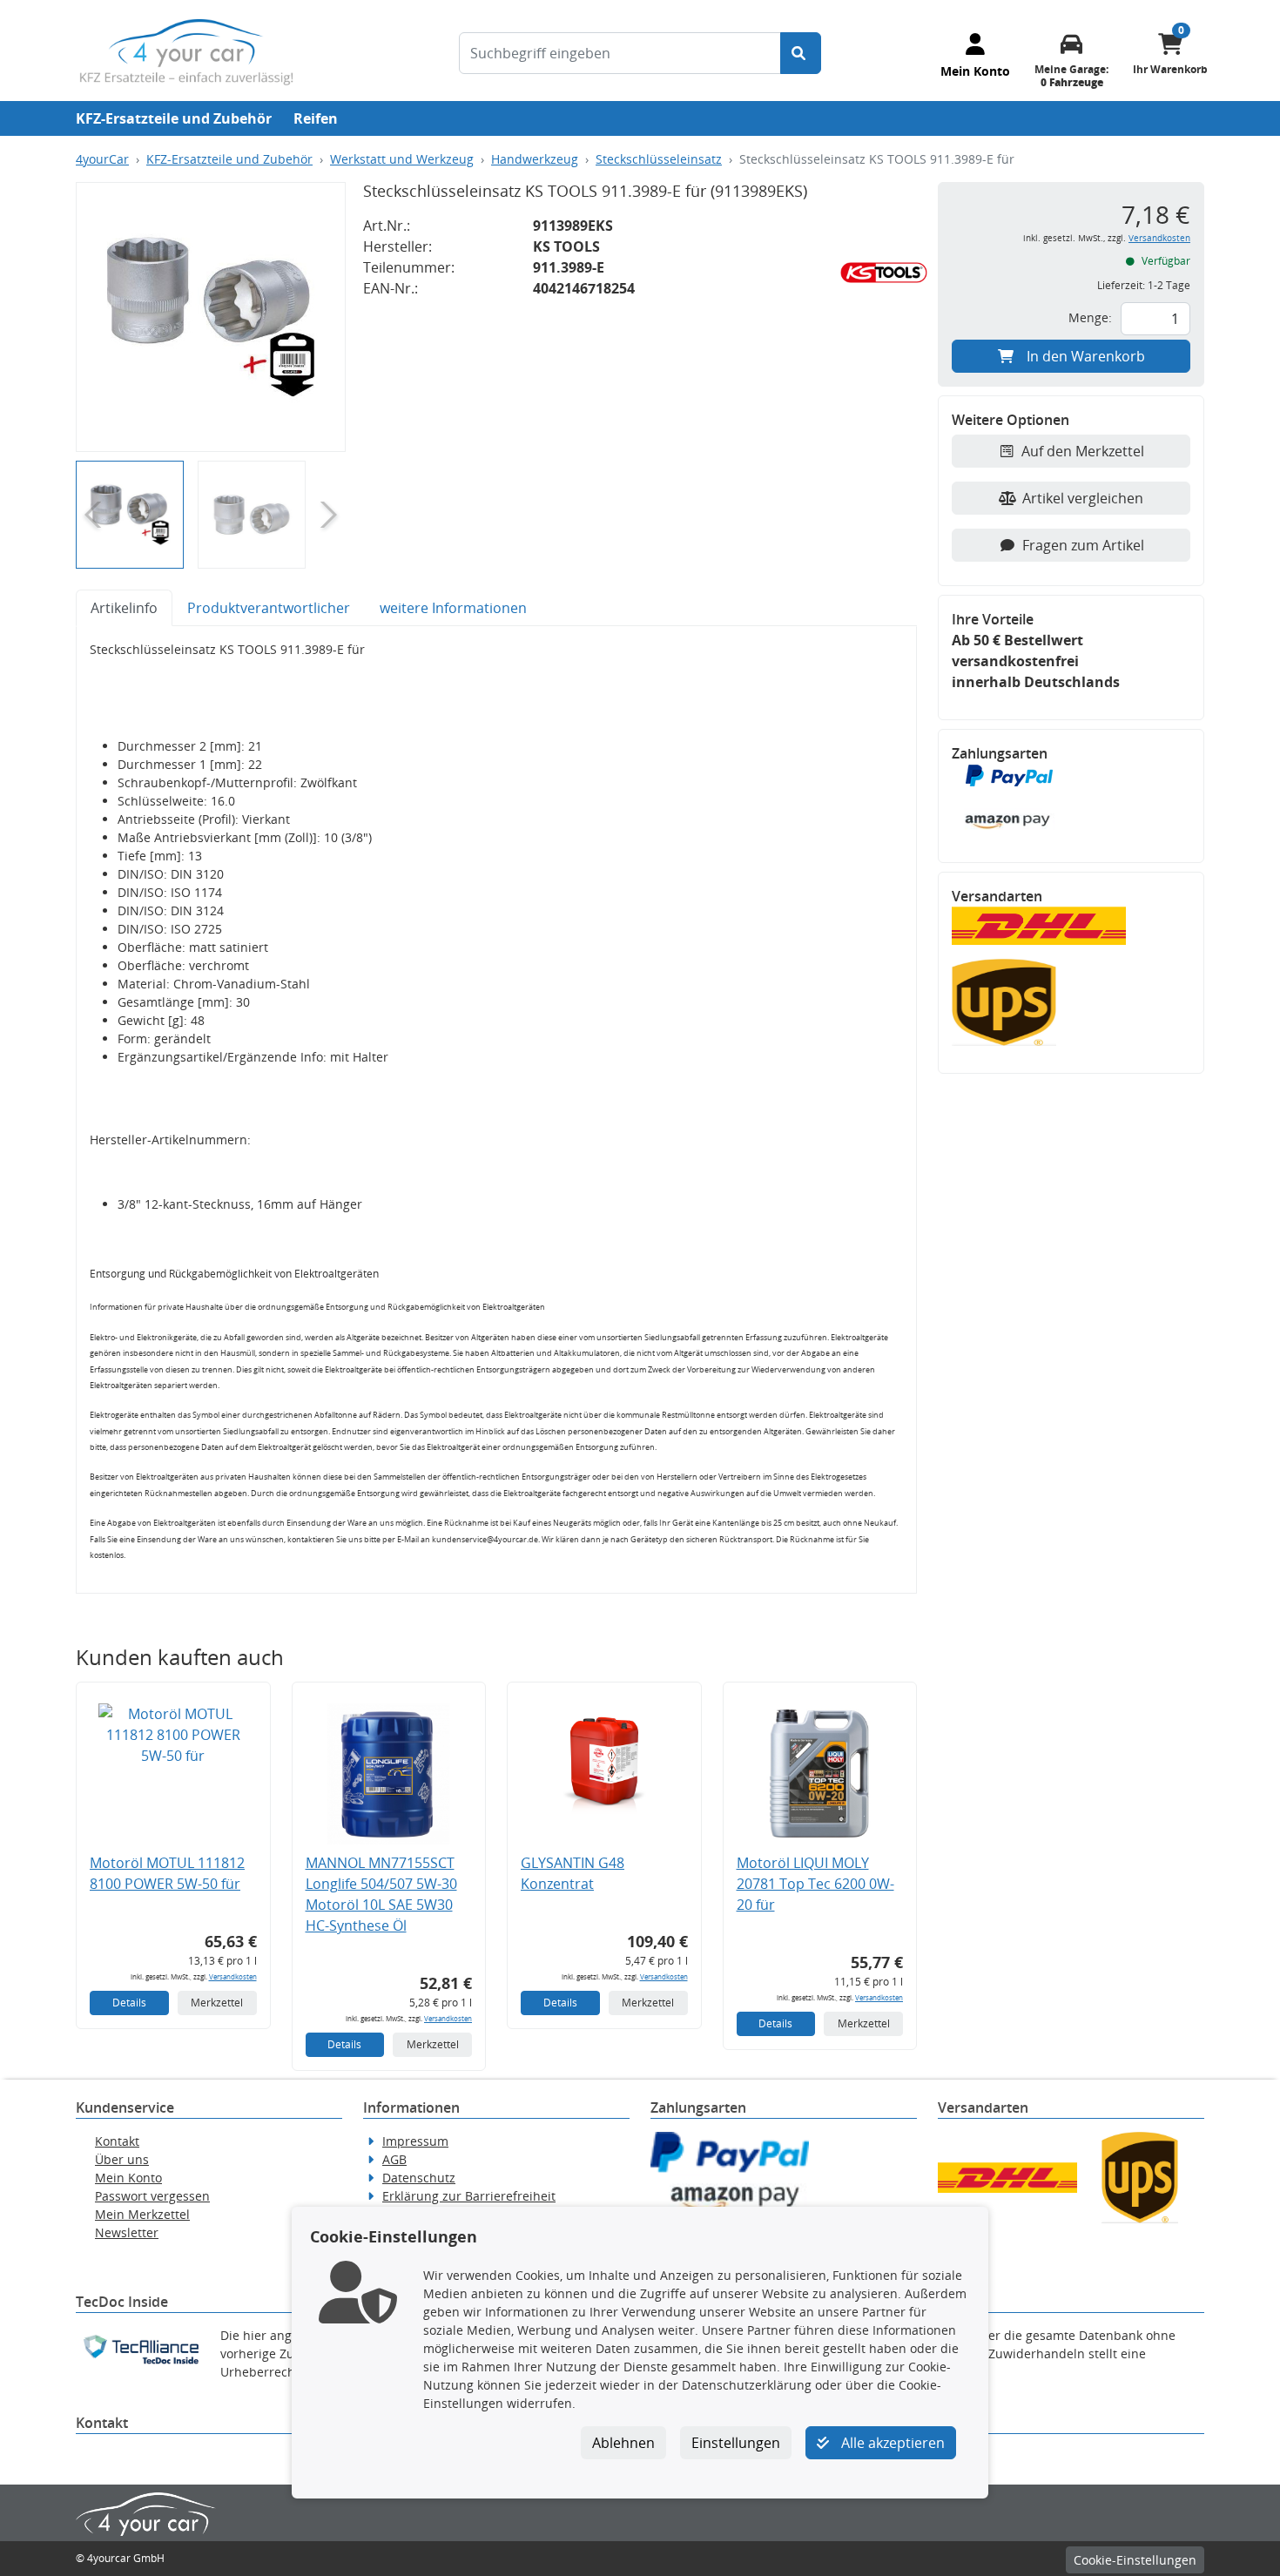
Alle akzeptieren (891, 2443)
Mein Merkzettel (142, 2214)
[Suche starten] (801, 53)
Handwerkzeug (535, 159)
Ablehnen (623, 2443)
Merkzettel (217, 2003)
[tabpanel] (496, 1110)
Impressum (415, 2141)
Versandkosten (233, 1976)
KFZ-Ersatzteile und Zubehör (174, 118)
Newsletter (127, 2232)
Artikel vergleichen (1083, 498)
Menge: (1090, 317)
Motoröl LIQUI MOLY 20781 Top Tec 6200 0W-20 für (815, 1884)
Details (129, 2003)
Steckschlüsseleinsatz (659, 159)
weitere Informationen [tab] (453, 608)
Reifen (316, 118)
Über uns (122, 2159)
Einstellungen (736, 2443)
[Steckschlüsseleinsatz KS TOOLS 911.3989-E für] (211, 317)
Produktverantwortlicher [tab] (269, 608)
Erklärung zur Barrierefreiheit (469, 2196)
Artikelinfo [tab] (124, 608)
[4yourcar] (186, 51)
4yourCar (102, 159)
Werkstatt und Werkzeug (402, 159)
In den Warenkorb (1086, 356)
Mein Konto (128, 2178)
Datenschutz (419, 2178)
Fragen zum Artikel (1083, 545)
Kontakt (117, 2141)
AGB (394, 2159)
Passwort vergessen (152, 2196)
